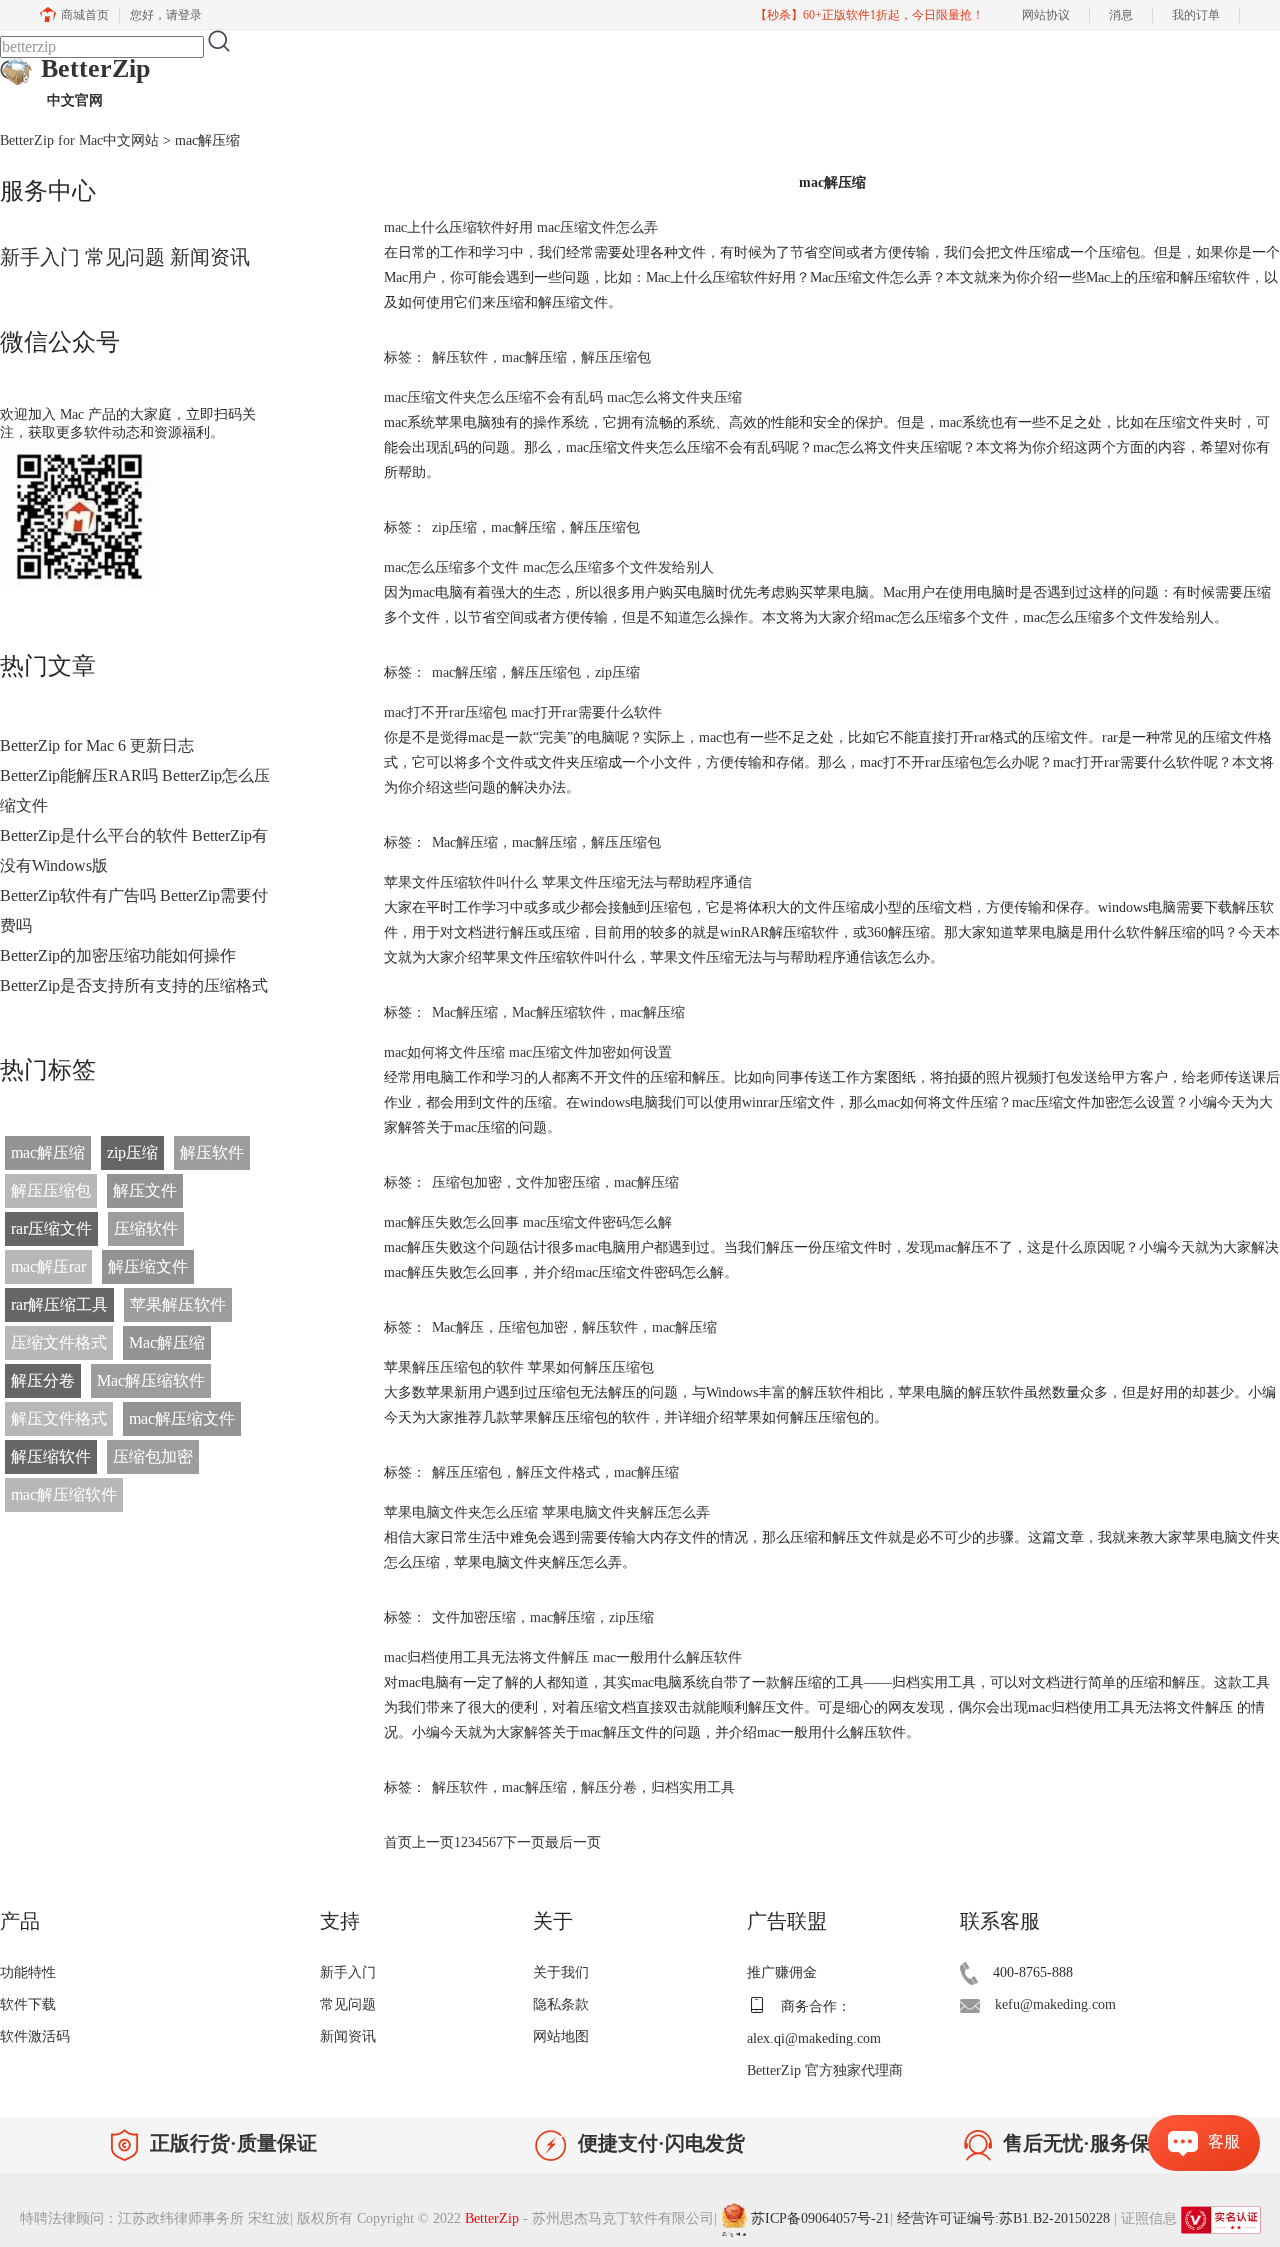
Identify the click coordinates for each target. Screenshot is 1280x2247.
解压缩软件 (51, 1456)
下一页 (524, 1842)
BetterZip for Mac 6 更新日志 (97, 745)
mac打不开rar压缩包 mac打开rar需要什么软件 (523, 712)
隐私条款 (561, 2004)
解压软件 (212, 1152)
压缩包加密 (153, 1456)
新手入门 (40, 257)
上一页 (433, 1842)
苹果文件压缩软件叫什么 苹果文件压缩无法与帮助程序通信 (568, 882)
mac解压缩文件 (182, 1418)
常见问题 (125, 257)
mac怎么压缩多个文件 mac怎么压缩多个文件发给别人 (549, 567)
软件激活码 (35, 2036)
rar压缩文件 (51, 1228)
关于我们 (561, 1972)
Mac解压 (458, 1327)
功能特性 (28, 1972)
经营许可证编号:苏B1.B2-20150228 (1003, 2218)
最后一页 (573, 1842)
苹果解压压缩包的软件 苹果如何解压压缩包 (519, 1367)
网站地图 (561, 2036)
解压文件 (145, 1190)
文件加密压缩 (558, 1182)
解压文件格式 (59, 1418)
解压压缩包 (51, 1190)
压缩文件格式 (59, 1342)
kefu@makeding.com (1055, 2004)
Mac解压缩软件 (151, 1380)
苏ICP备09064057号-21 (820, 2218)
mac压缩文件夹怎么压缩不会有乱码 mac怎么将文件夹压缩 (563, 397)
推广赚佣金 (782, 1972)
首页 (398, 1842)
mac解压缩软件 (64, 1494)
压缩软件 (146, 1228)
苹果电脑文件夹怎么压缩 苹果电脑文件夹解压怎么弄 (547, 1512)
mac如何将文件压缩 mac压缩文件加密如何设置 (528, 1052)
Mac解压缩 (167, 1342)
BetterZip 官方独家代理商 (825, 2070)
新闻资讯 (210, 257)
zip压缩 (132, 1152)
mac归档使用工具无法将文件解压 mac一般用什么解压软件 (563, 1657)
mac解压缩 (48, 1152)
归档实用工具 (693, 1787)
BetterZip (95, 81)
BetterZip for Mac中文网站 (79, 140)
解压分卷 (43, 1380)
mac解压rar (48, 1266)
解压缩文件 (148, 1266)
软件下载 (28, 2004)
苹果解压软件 (178, 1304)
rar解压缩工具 (59, 1304)
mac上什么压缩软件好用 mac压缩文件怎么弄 (521, 227)
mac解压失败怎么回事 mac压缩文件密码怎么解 (528, 1222)
